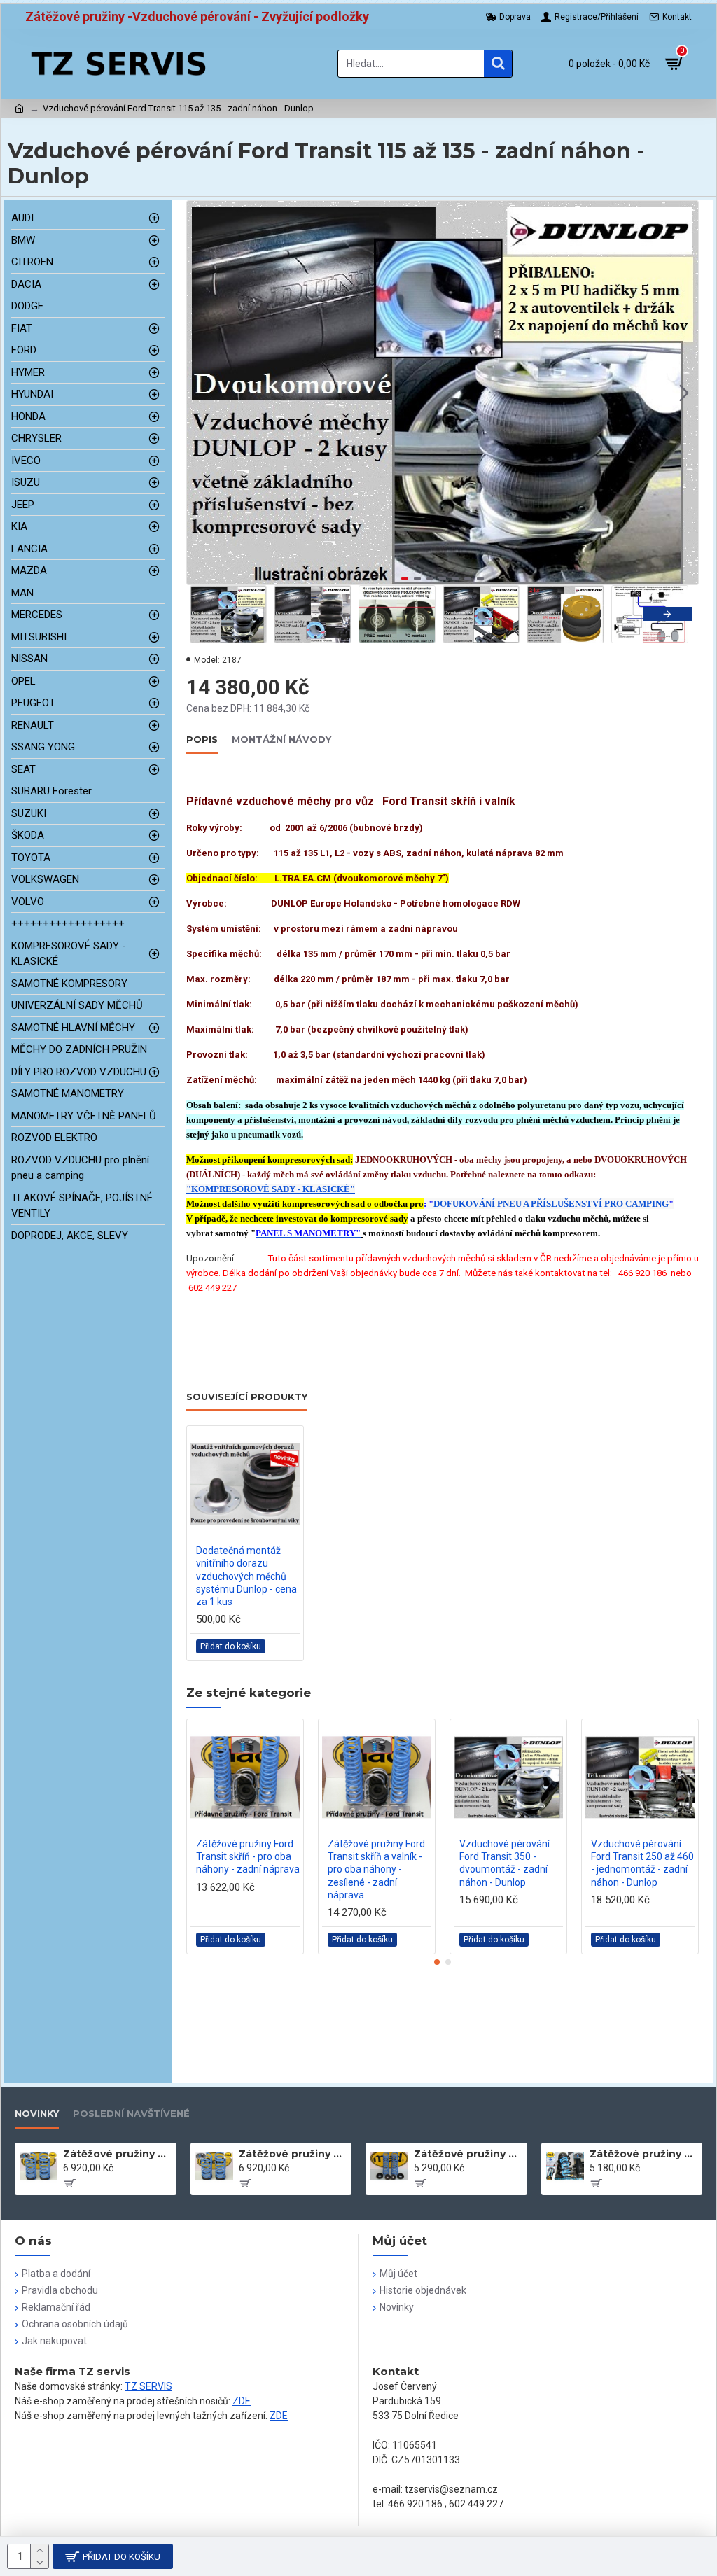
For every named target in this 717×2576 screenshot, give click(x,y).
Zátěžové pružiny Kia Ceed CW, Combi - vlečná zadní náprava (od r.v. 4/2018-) (643, 2154)
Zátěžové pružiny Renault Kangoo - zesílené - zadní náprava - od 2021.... (117, 2154)
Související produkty (247, 1396)
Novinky (37, 2113)
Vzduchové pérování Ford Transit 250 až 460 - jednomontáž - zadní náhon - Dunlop (642, 1863)
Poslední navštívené (131, 2113)
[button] (201, 393)
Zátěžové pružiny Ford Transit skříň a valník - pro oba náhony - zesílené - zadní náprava (376, 1869)
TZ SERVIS (148, 2386)
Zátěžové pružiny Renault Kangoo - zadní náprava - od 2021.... (293, 2154)
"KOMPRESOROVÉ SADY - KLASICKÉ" (271, 1189)
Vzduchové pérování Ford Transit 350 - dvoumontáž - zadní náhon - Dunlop (504, 1863)
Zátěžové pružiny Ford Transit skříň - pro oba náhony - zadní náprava (248, 1856)
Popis (202, 739)
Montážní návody (281, 739)
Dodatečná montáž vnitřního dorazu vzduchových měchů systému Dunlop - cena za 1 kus (246, 1576)
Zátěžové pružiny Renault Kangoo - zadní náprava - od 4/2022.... (468, 2154)
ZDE (242, 2401)
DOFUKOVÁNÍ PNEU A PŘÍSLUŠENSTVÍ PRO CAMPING (551, 1204)
